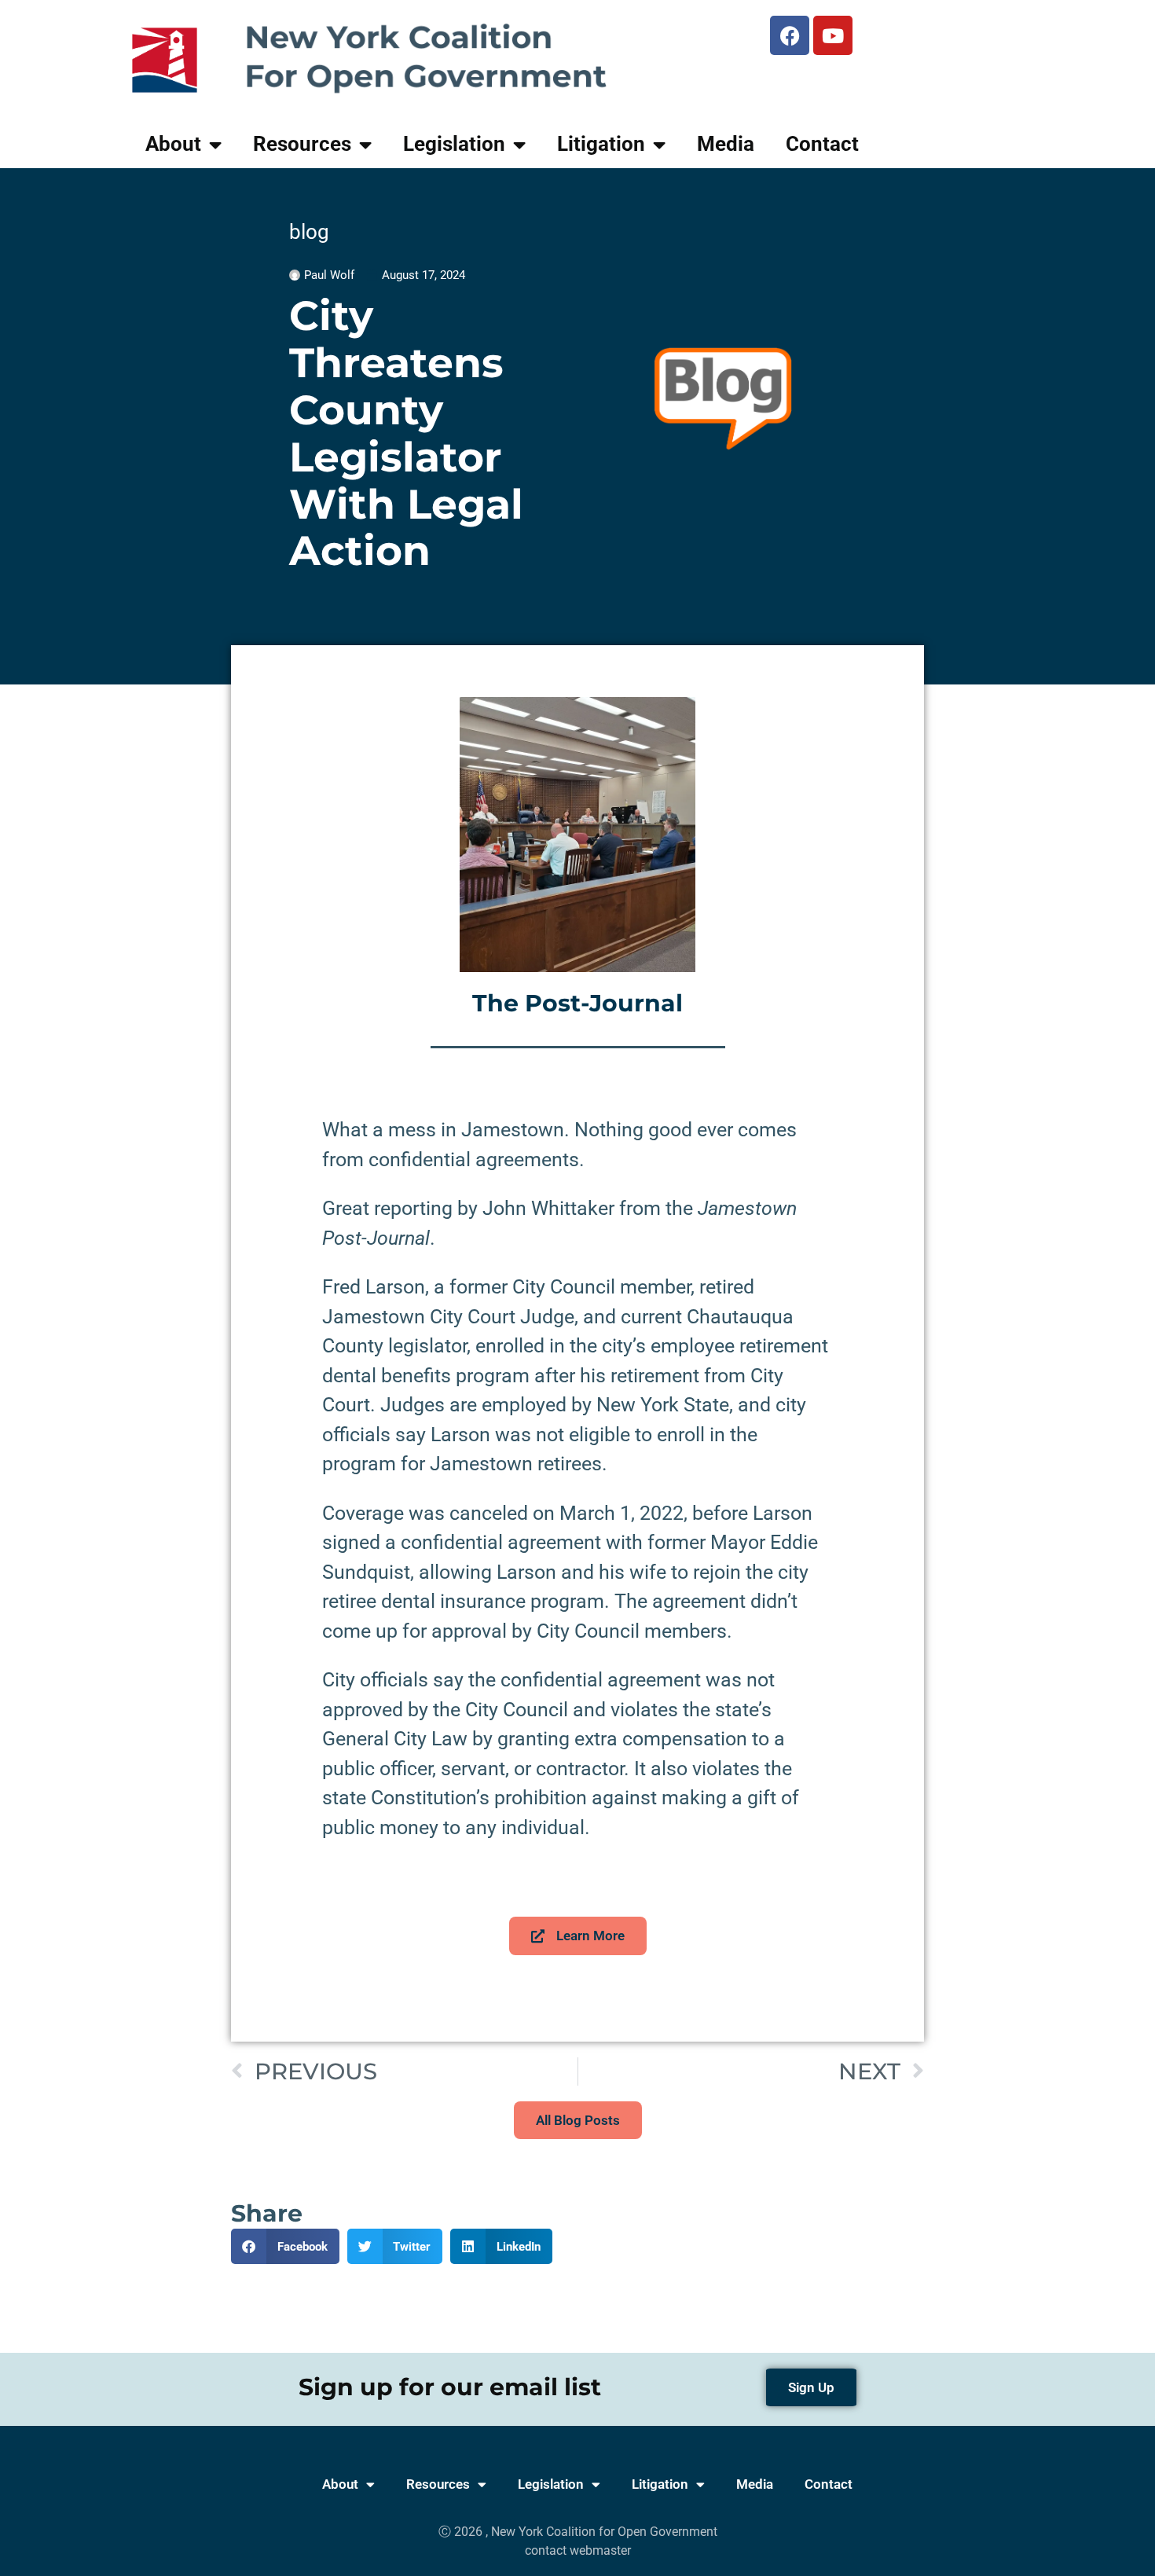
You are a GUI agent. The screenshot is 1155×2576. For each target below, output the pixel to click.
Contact (822, 144)
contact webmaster (578, 2550)
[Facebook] (790, 35)
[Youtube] (833, 35)
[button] (285, 2246)
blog (309, 232)
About (173, 144)
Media (726, 144)
